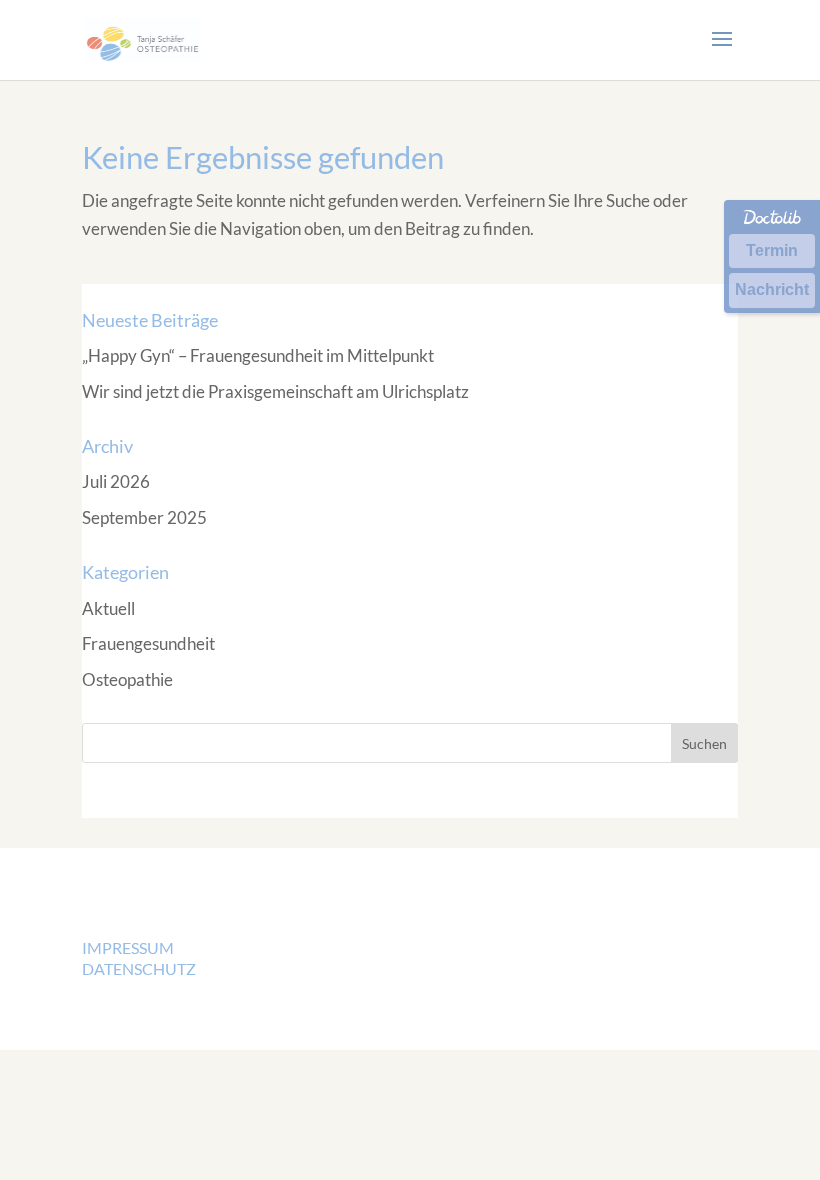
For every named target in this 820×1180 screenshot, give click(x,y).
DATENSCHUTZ (139, 968)
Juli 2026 (116, 481)
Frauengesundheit (148, 643)
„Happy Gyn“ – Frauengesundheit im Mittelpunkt (258, 355)
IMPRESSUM (128, 947)
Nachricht (772, 289)
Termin (772, 250)
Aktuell (108, 608)
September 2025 (144, 517)
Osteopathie (127, 679)
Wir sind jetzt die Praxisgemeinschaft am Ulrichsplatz (275, 391)
